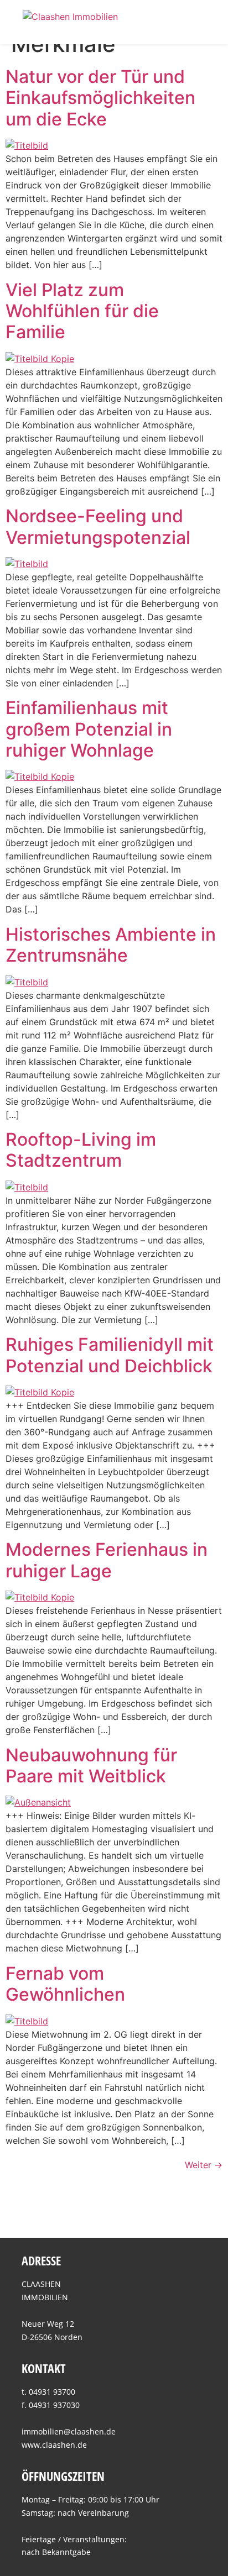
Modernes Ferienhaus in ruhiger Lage (107, 1560)
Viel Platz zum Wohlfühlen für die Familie (82, 311)
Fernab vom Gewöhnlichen (65, 1984)
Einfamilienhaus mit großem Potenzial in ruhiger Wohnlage (89, 729)
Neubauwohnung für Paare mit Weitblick (91, 1766)
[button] (198, 22)
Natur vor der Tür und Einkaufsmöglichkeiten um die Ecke (100, 98)
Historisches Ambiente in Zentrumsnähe (111, 945)
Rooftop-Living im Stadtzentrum (81, 1150)
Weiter (204, 2165)
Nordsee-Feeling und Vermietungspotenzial (98, 526)
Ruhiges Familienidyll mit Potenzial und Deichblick (110, 1355)
